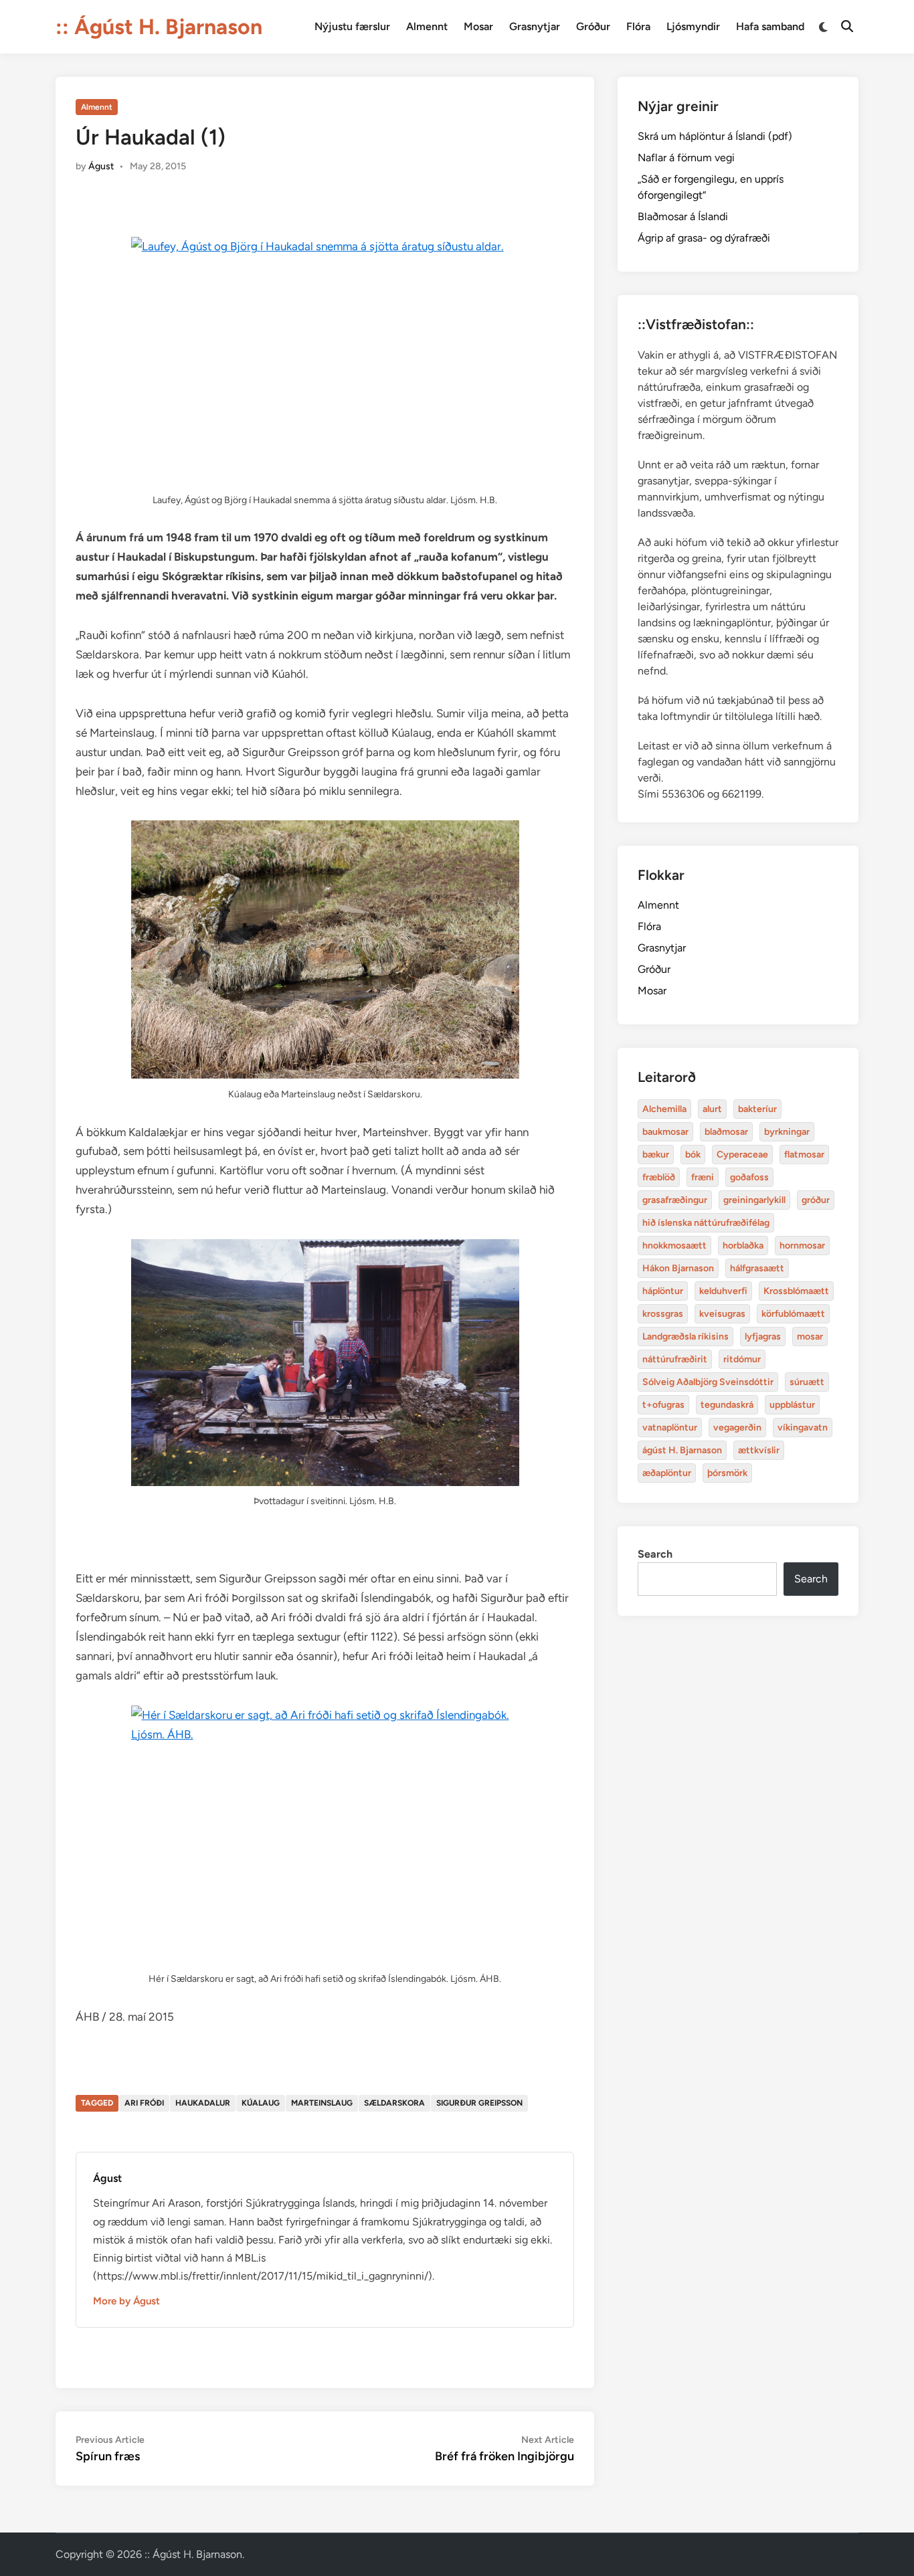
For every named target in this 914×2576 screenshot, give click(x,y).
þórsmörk (727, 1473)
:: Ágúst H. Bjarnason (159, 27)
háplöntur (663, 1291)
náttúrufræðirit (675, 1359)
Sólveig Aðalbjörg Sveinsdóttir (708, 1382)
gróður (816, 1200)
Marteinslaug (322, 2103)
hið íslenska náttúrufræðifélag (706, 1223)
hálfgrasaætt (757, 1268)
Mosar (478, 26)
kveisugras (722, 1314)
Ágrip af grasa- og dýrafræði (704, 238)
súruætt (807, 1382)
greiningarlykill (754, 1200)
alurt (712, 1109)
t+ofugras (663, 1405)
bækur (656, 1155)
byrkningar (787, 1132)
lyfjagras (763, 1337)
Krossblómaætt (796, 1291)
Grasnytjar (535, 26)
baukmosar (665, 1132)
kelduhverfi (723, 1291)
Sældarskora (394, 2103)
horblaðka (743, 1246)
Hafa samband (770, 26)
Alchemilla (664, 1109)
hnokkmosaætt (674, 1246)
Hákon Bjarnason (678, 1268)
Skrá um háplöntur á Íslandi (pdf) (715, 136)
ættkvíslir (759, 1450)
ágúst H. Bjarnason (682, 1450)
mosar (810, 1337)
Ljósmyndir (693, 26)
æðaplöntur (667, 1473)
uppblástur (792, 1405)
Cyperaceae (742, 1155)
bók (693, 1155)
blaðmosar (726, 1132)
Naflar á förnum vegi (686, 158)
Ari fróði (144, 2103)
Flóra (638, 26)
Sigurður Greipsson (479, 2103)
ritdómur (742, 1359)
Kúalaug (261, 2103)
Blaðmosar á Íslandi (683, 216)
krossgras (663, 1314)
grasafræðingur (675, 1200)
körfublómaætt (793, 1314)
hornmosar (802, 1246)
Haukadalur (203, 2103)
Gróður (593, 26)
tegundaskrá (727, 1405)
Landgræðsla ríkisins (685, 1337)
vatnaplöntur (670, 1428)
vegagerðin (737, 1428)
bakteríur (757, 1109)
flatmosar (804, 1155)
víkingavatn (803, 1428)
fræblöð (659, 1177)
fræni (703, 1177)
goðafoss (749, 1177)
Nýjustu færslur (352, 26)
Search (655, 1554)
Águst (101, 166)
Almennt (427, 26)
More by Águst (126, 2301)
